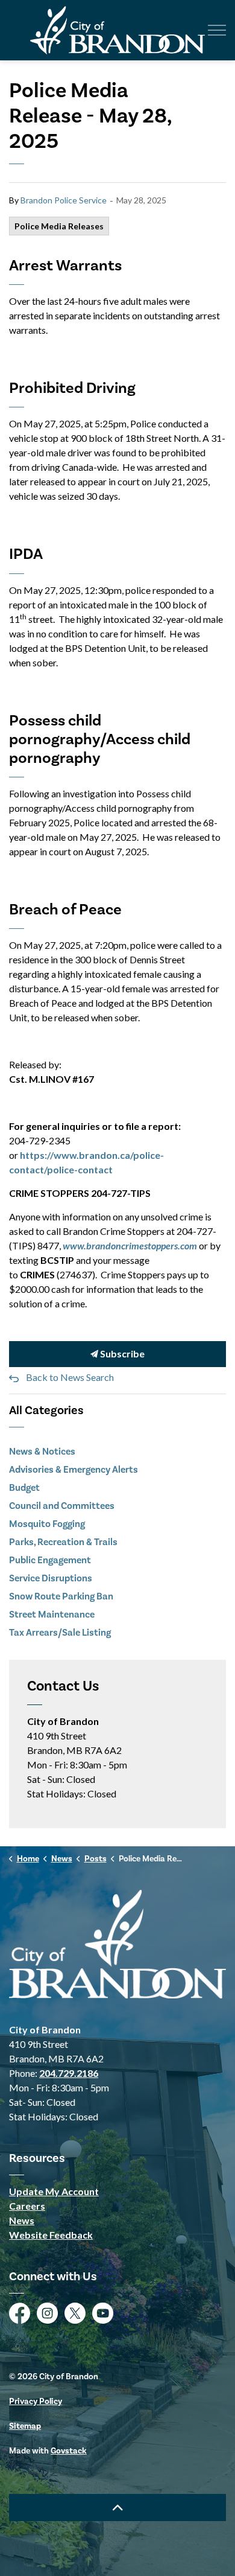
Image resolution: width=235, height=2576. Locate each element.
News (22, 2220)
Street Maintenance (52, 1615)
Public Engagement (50, 1560)
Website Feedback (51, 2235)
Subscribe (121, 1353)
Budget (24, 1488)
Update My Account (54, 2191)
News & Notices (42, 1452)
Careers (27, 2206)
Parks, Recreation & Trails (63, 1542)
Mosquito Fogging (47, 1524)
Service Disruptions (51, 1578)
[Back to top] (117, 2507)
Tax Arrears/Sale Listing (60, 1633)
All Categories (46, 1411)
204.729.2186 (69, 2073)
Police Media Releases (59, 226)
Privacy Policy (36, 2402)
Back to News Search (70, 1377)
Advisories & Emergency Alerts (74, 1470)
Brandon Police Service (64, 200)
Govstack (69, 2451)
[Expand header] (217, 30)
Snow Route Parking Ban (61, 1596)
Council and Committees (62, 1506)
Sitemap (25, 2426)
